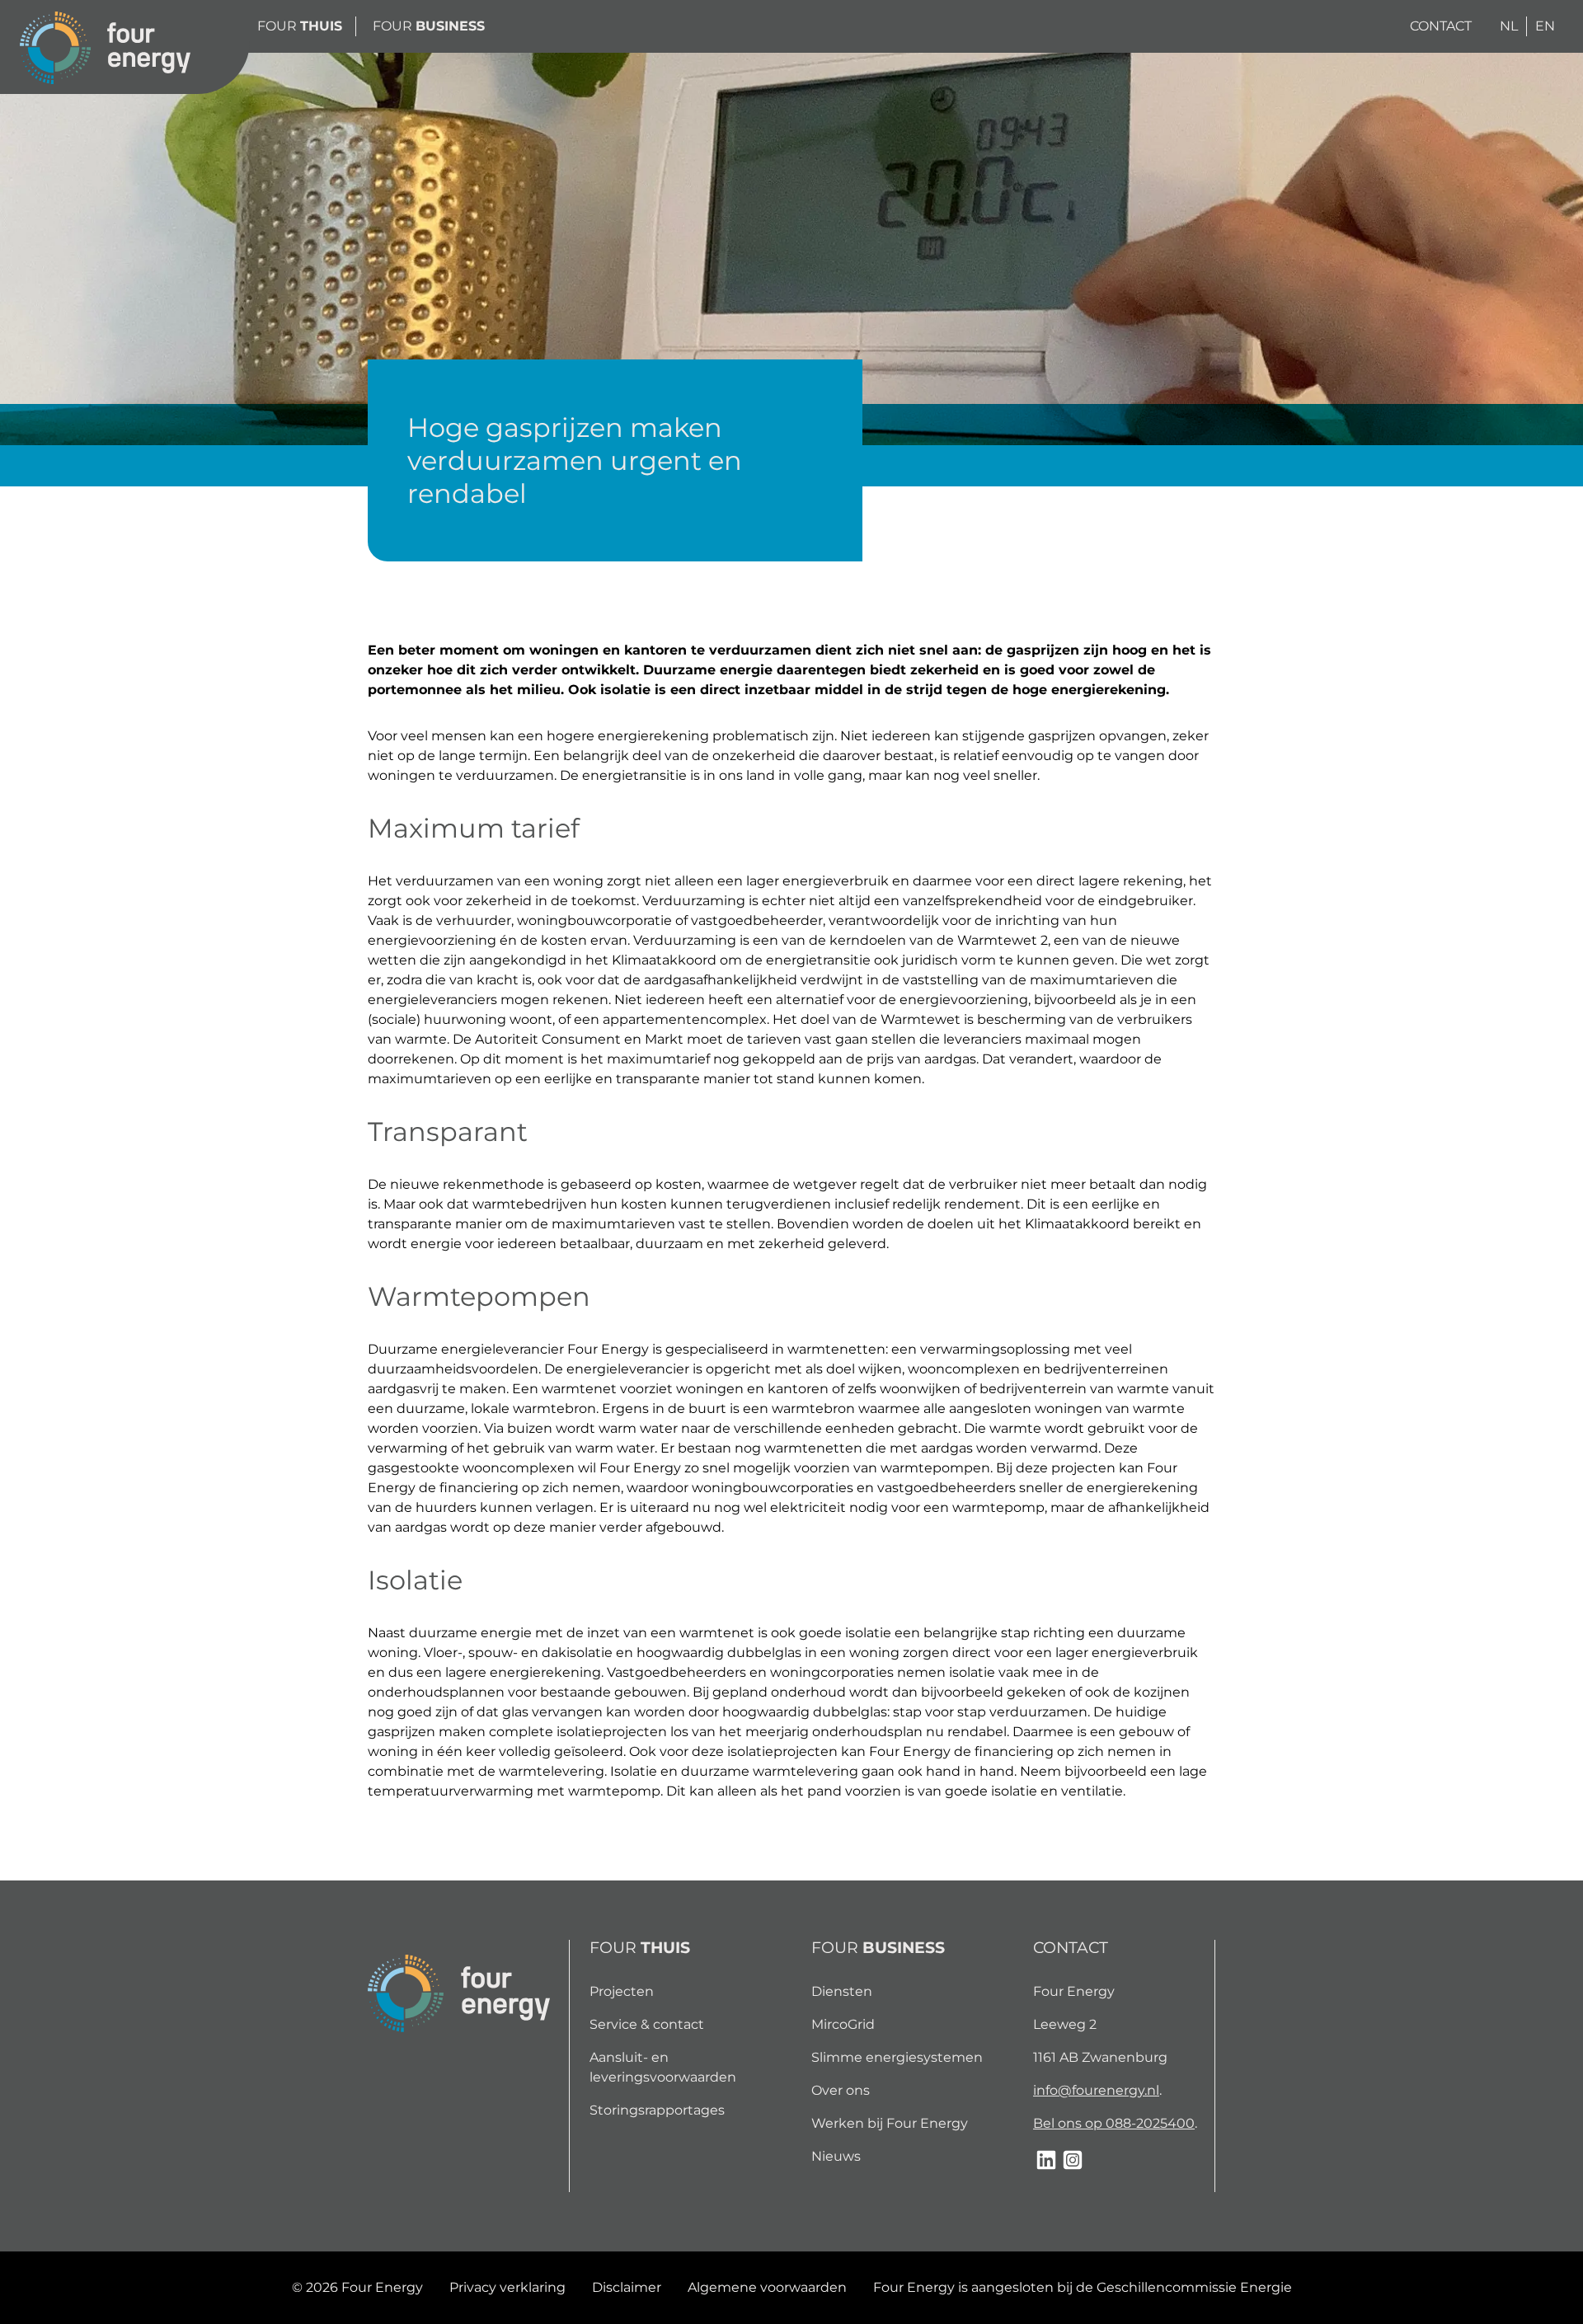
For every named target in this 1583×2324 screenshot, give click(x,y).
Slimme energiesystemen (897, 2057)
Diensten (842, 1991)
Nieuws (836, 2156)
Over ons (841, 2090)
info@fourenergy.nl (1096, 2090)
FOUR (300, 26)
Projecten (622, 1991)
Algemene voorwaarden (767, 2287)
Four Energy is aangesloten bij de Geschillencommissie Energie (1083, 2287)
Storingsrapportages (657, 2110)
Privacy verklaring (507, 2287)
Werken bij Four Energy (890, 2123)
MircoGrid (843, 2024)
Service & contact (647, 2024)
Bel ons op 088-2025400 (1114, 2123)
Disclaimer (627, 2287)
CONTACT (1441, 26)
